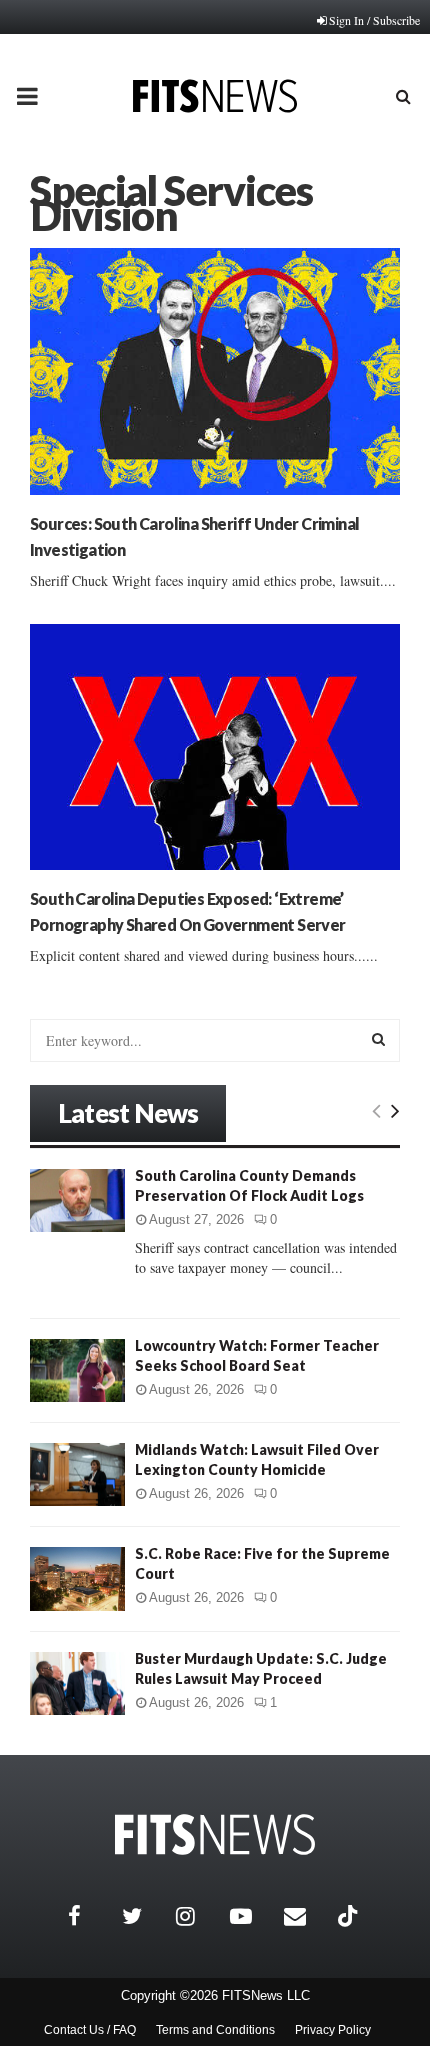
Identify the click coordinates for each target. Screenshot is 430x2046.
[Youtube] (252, 1916)
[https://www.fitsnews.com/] (215, 1834)
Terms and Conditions (215, 2030)
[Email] (306, 1916)
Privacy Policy (333, 2030)
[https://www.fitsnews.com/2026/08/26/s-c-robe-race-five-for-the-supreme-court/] (77, 1578)
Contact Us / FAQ (90, 2030)
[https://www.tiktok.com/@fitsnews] (350, 1916)
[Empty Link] (376, 1110)
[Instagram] (198, 1916)
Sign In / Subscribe (374, 20)
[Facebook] (90, 1916)
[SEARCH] (378, 1039)
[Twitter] (144, 1916)
